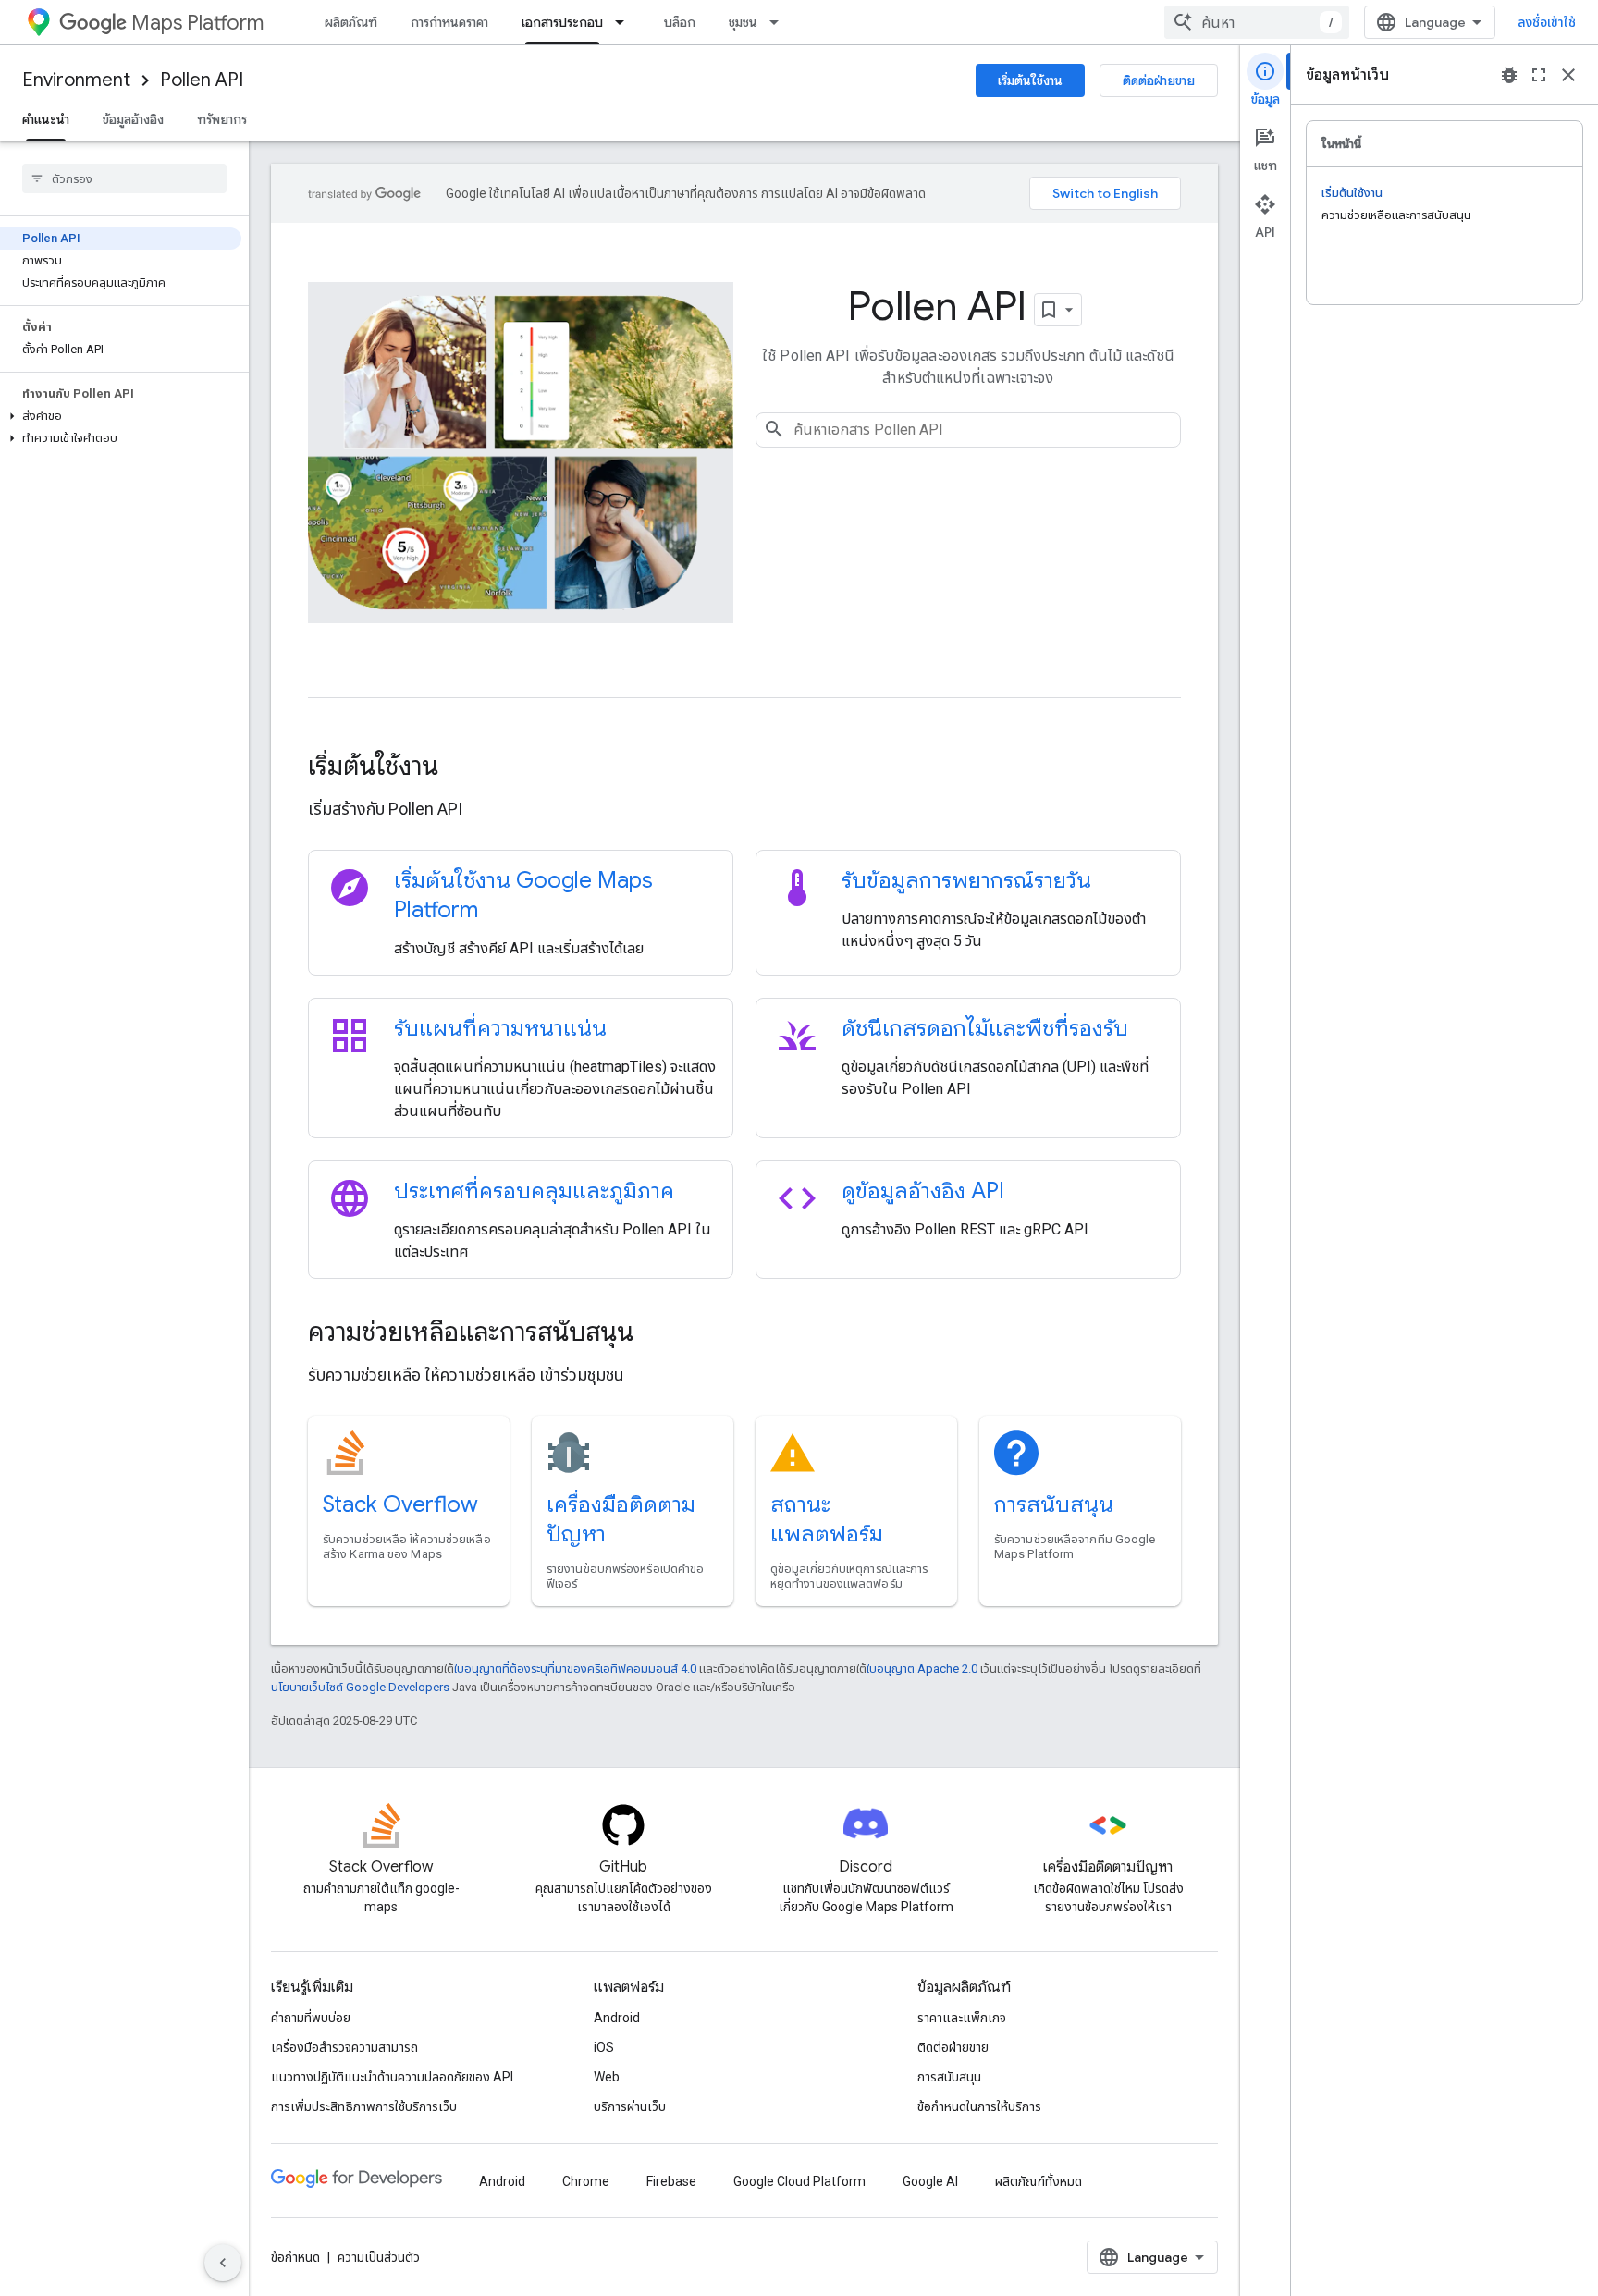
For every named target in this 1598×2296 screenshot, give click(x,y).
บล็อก (680, 22)
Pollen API (202, 80)
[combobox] (1257, 22)
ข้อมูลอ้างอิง (133, 119)
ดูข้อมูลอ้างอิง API (923, 1191)
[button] (121, 416)
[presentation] (744, 767)
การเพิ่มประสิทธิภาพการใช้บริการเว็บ (364, 2106)
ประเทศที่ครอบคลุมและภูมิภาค (534, 1191)
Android (617, 2018)
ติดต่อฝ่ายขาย (1159, 80)
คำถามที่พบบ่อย (311, 2018)
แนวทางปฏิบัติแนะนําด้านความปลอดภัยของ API (392, 2077)
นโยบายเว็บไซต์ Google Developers (360, 1687)
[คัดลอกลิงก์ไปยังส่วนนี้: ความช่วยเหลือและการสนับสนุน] (658, 1334)
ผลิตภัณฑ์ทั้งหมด (1039, 2181)
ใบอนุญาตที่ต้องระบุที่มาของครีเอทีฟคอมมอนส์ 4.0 (575, 1669)
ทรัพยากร (222, 119)
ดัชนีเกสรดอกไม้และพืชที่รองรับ (985, 1028)
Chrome (586, 2181)
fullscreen (1539, 75)
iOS (604, 2047)
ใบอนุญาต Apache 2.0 (922, 1669)
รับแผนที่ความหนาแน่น (500, 1028)
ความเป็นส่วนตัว (379, 2257)
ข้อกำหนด (295, 2257)
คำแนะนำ (46, 119)
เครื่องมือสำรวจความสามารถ (344, 2047)
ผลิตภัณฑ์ (351, 22)
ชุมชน (743, 22)
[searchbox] (124, 178)
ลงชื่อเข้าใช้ (1547, 22)
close (1568, 75)
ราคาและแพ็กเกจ (962, 2018)
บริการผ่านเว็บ (630, 2106)
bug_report (1509, 75)
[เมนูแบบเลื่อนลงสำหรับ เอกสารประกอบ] (625, 22)
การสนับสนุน (1054, 1504)
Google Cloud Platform (799, 2181)
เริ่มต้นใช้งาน (1030, 80)
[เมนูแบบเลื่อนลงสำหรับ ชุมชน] (780, 22)
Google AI (930, 2181)
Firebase (671, 2181)
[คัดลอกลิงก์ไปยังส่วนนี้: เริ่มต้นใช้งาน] (463, 768)
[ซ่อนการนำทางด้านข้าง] (223, 2263)
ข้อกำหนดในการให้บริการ (979, 2106)
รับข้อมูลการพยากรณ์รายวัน (966, 880)
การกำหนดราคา (449, 22)
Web (607, 2077)
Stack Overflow (400, 1504)
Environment (76, 80)
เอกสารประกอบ (562, 22)
